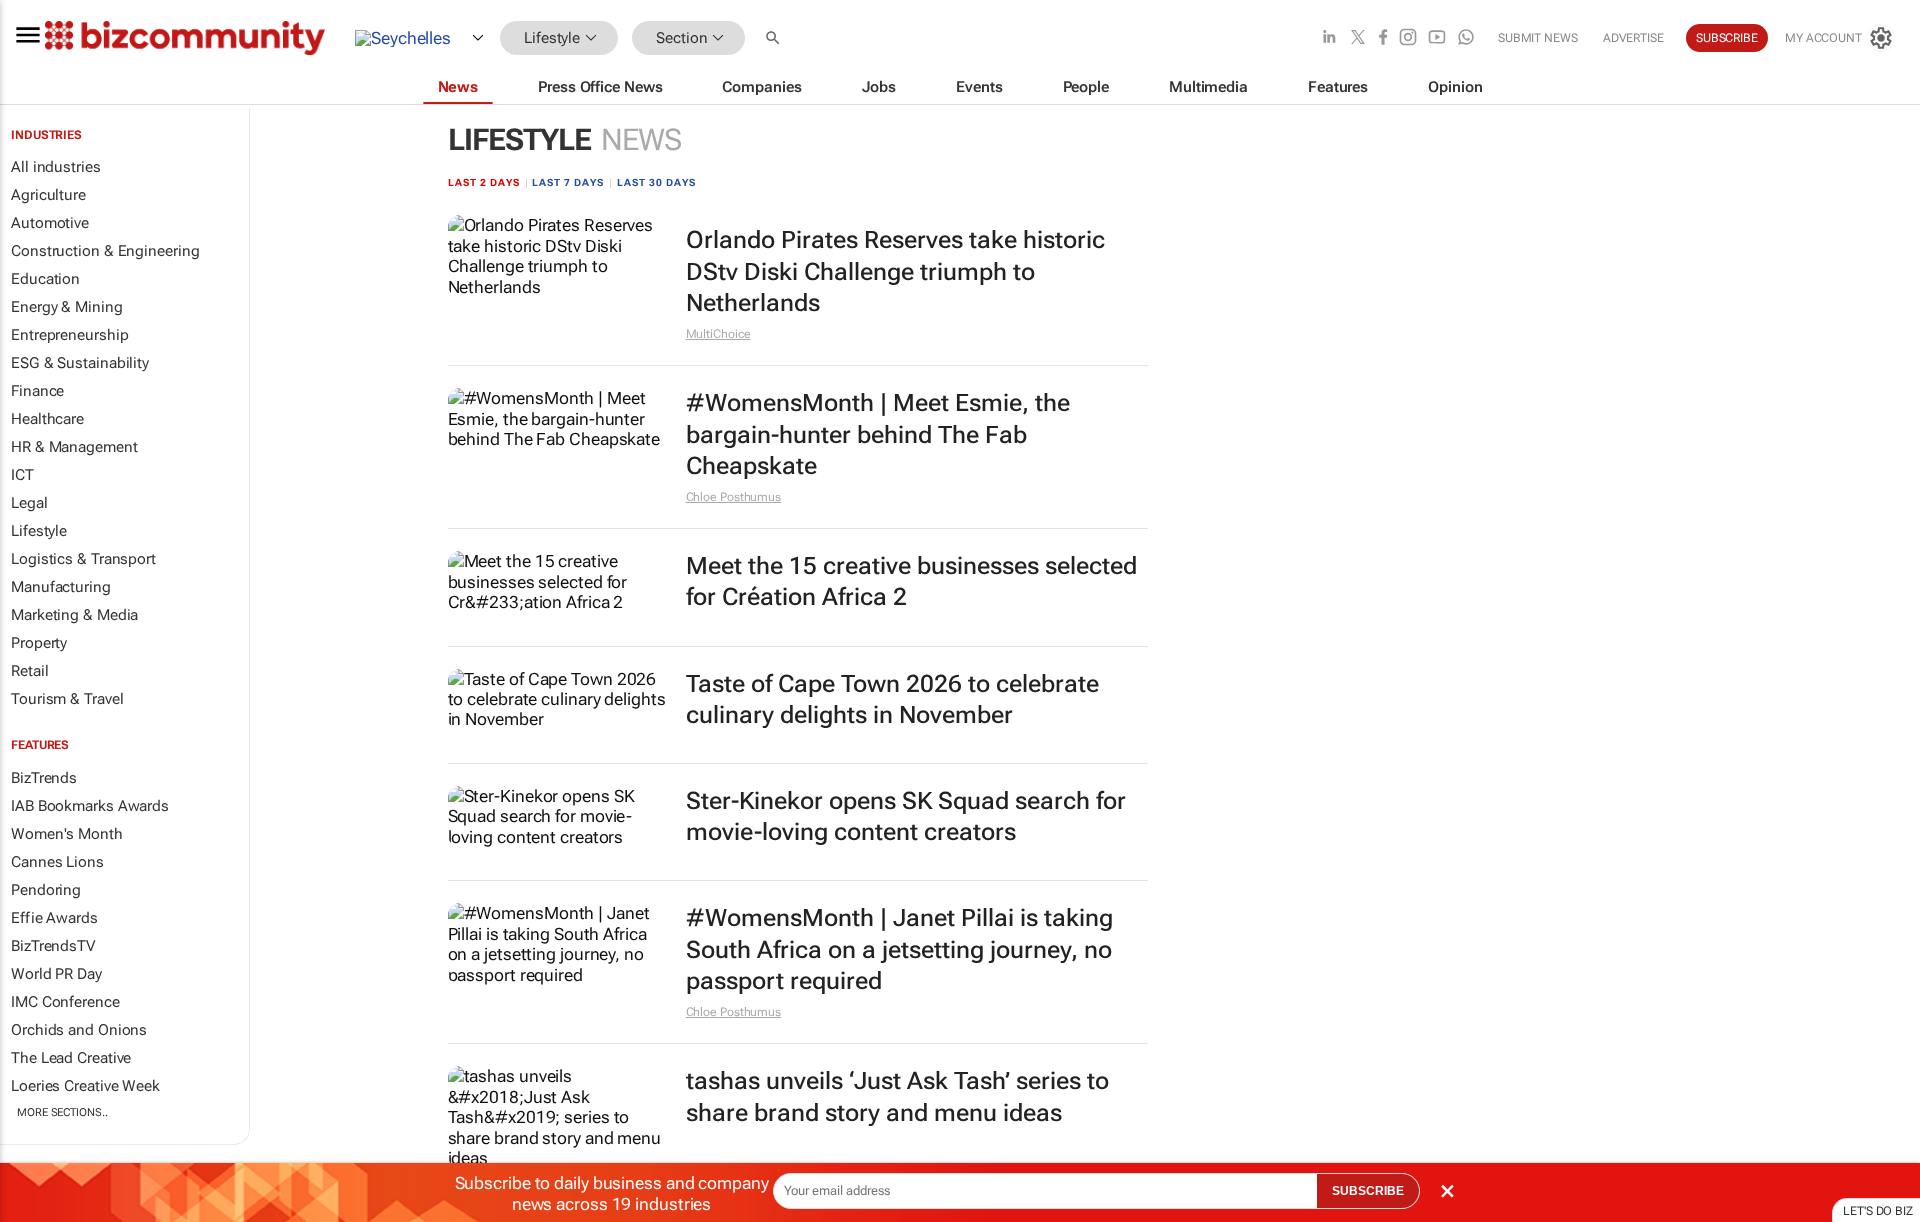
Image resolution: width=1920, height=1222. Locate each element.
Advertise (1633, 38)
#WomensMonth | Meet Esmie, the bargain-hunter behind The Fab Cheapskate (878, 434)
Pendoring (46, 890)
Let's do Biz (1878, 1211)
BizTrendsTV (53, 946)
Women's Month (67, 834)
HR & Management (74, 447)
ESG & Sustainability (80, 363)
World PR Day (56, 974)
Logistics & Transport (83, 559)
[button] (775, 38)
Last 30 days (656, 182)
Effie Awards (54, 918)
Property (39, 643)
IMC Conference (65, 1002)
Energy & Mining (67, 307)
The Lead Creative (71, 1058)
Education (45, 279)
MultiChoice (718, 334)
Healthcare (47, 419)
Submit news (1538, 38)
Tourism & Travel (67, 699)
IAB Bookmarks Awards (90, 806)
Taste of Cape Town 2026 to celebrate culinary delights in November (892, 699)
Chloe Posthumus (734, 497)
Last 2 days (484, 182)
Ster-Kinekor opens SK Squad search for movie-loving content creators (906, 816)
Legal (29, 503)
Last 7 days (568, 182)
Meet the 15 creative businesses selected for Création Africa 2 (911, 581)
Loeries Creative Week (85, 1086)
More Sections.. (62, 1112)
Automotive (50, 223)
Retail (29, 671)
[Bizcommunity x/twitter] (1358, 38)
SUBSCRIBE (1368, 1191)
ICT (22, 475)
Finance (37, 391)
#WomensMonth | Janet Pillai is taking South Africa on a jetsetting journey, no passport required (899, 949)
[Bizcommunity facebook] (1383, 38)
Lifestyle (39, 531)
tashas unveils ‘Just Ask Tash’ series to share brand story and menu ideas (897, 1096)
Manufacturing (61, 587)
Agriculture (48, 195)
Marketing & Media (74, 615)
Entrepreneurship (69, 335)
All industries (56, 167)
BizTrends (44, 778)
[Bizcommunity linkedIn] (1329, 38)
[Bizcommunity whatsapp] (1466, 38)
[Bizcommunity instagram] (1408, 38)
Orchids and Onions (79, 1030)
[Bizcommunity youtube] (1437, 38)
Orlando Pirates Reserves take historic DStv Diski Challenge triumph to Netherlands (895, 271)
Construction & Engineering (105, 251)
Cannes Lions (57, 862)
